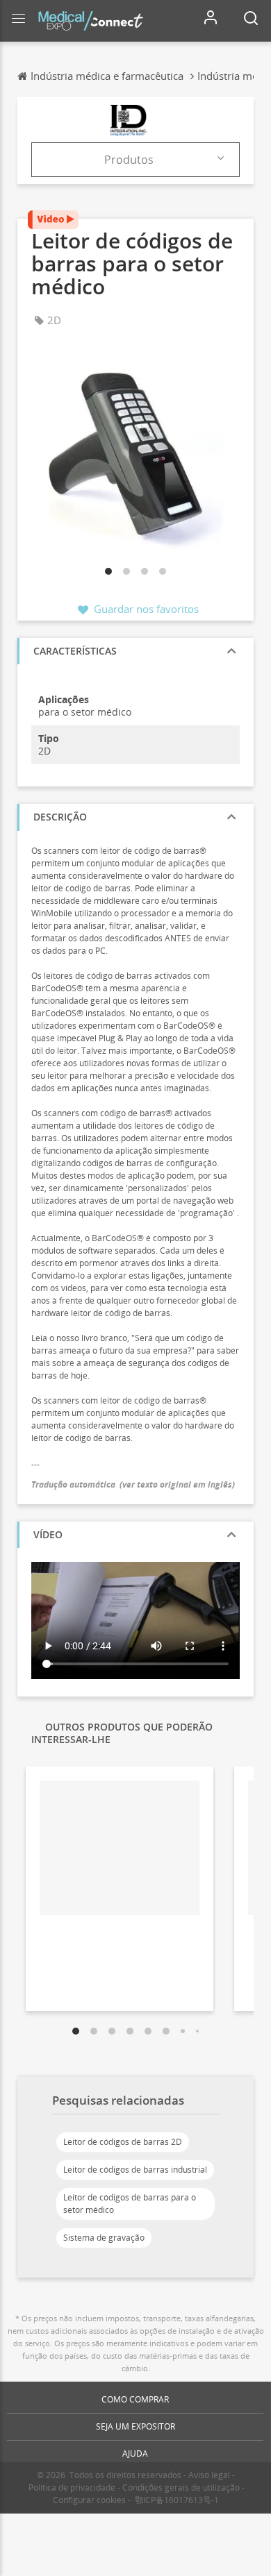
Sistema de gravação (104, 2238)
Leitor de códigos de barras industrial (135, 2170)
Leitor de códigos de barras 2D (123, 2142)
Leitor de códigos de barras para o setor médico (130, 2204)
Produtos (129, 160)
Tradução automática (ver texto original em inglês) (133, 1484)
